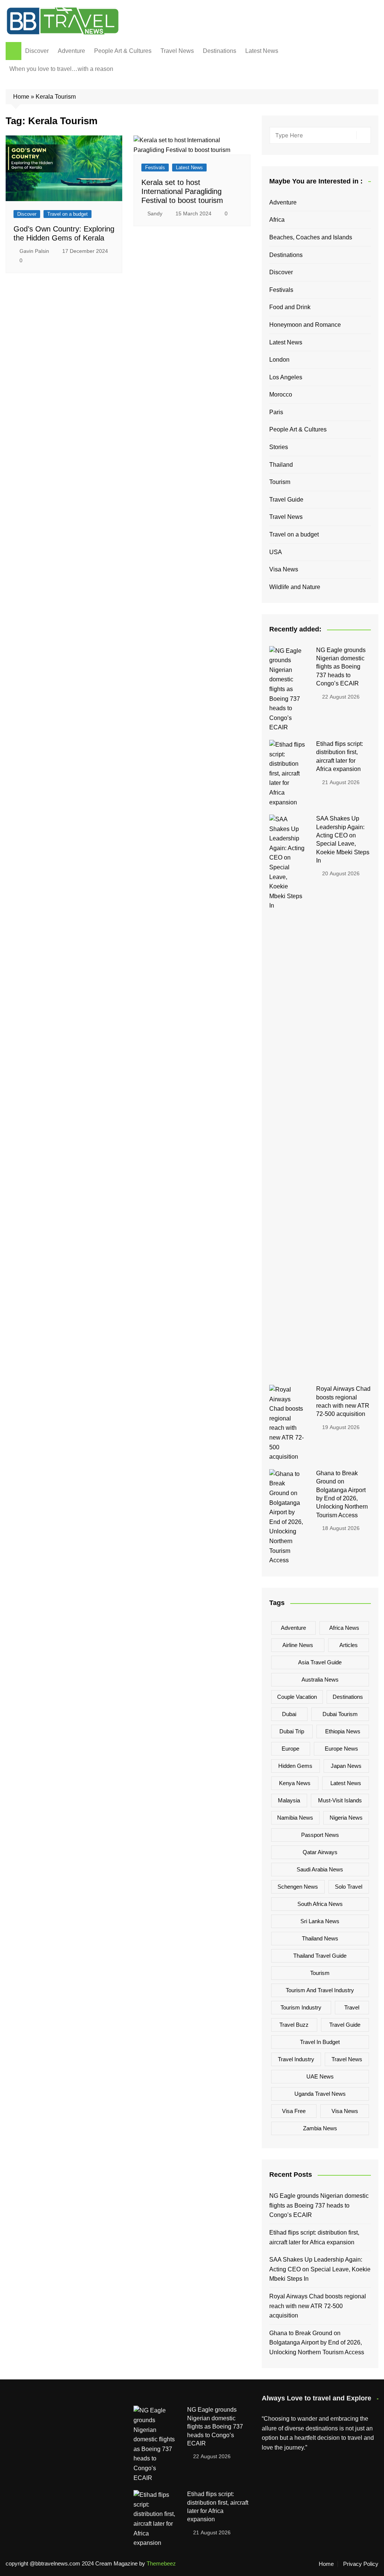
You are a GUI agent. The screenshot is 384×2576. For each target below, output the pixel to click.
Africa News (344, 1628)
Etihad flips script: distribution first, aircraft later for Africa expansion (314, 2237)
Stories (279, 447)
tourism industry (301, 2007)
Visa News (284, 569)
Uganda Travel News (320, 2094)
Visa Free (294, 2111)
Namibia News (295, 1818)
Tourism (280, 482)
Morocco (281, 395)
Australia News (320, 1680)
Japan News (346, 1766)
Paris (276, 412)
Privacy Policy (361, 2564)
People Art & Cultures (123, 51)
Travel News (177, 51)
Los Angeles (286, 377)
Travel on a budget (67, 214)
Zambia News (320, 2128)
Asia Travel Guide (320, 1662)
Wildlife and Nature (295, 587)
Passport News (320, 1835)
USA (276, 552)
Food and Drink (290, 307)
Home (21, 97)
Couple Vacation (297, 1697)
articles (349, 1645)
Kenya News (295, 1783)
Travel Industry (296, 2059)
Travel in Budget (320, 2042)
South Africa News (320, 1904)
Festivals (155, 168)
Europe (290, 1749)
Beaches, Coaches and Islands (311, 237)
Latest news (346, 1783)
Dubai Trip (292, 1731)
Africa (277, 220)
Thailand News (320, 1938)
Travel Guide (286, 500)
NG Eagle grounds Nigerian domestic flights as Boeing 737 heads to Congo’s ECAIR (341, 667)
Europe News (341, 1749)
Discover (37, 51)
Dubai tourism (340, 1714)
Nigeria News (346, 1818)
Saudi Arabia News (320, 1869)
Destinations (220, 51)
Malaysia (289, 1800)
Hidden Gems (295, 1766)
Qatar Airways (320, 1852)
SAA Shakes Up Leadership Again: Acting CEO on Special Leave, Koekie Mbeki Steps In (320, 2269)
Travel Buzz (294, 2025)
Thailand (281, 465)
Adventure (71, 51)
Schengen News (298, 1887)
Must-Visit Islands (340, 1800)
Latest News (262, 51)
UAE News (320, 2076)
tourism (320, 1973)
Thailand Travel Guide (320, 1956)
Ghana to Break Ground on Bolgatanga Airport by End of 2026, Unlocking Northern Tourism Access (317, 2343)
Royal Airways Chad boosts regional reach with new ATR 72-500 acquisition (318, 2306)
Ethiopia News (343, 1731)
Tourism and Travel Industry (320, 1990)
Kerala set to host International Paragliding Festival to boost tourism (182, 191)
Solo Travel (349, 1887)
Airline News (298, 1645)
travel (352, 2007)
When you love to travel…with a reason (61, 69)
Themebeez (161, 2563)
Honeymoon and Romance (305, 325)
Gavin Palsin (34, 251)
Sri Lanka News (320, 1921)
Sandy (155, 213)
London (279, 360)
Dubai (289, 1714)
